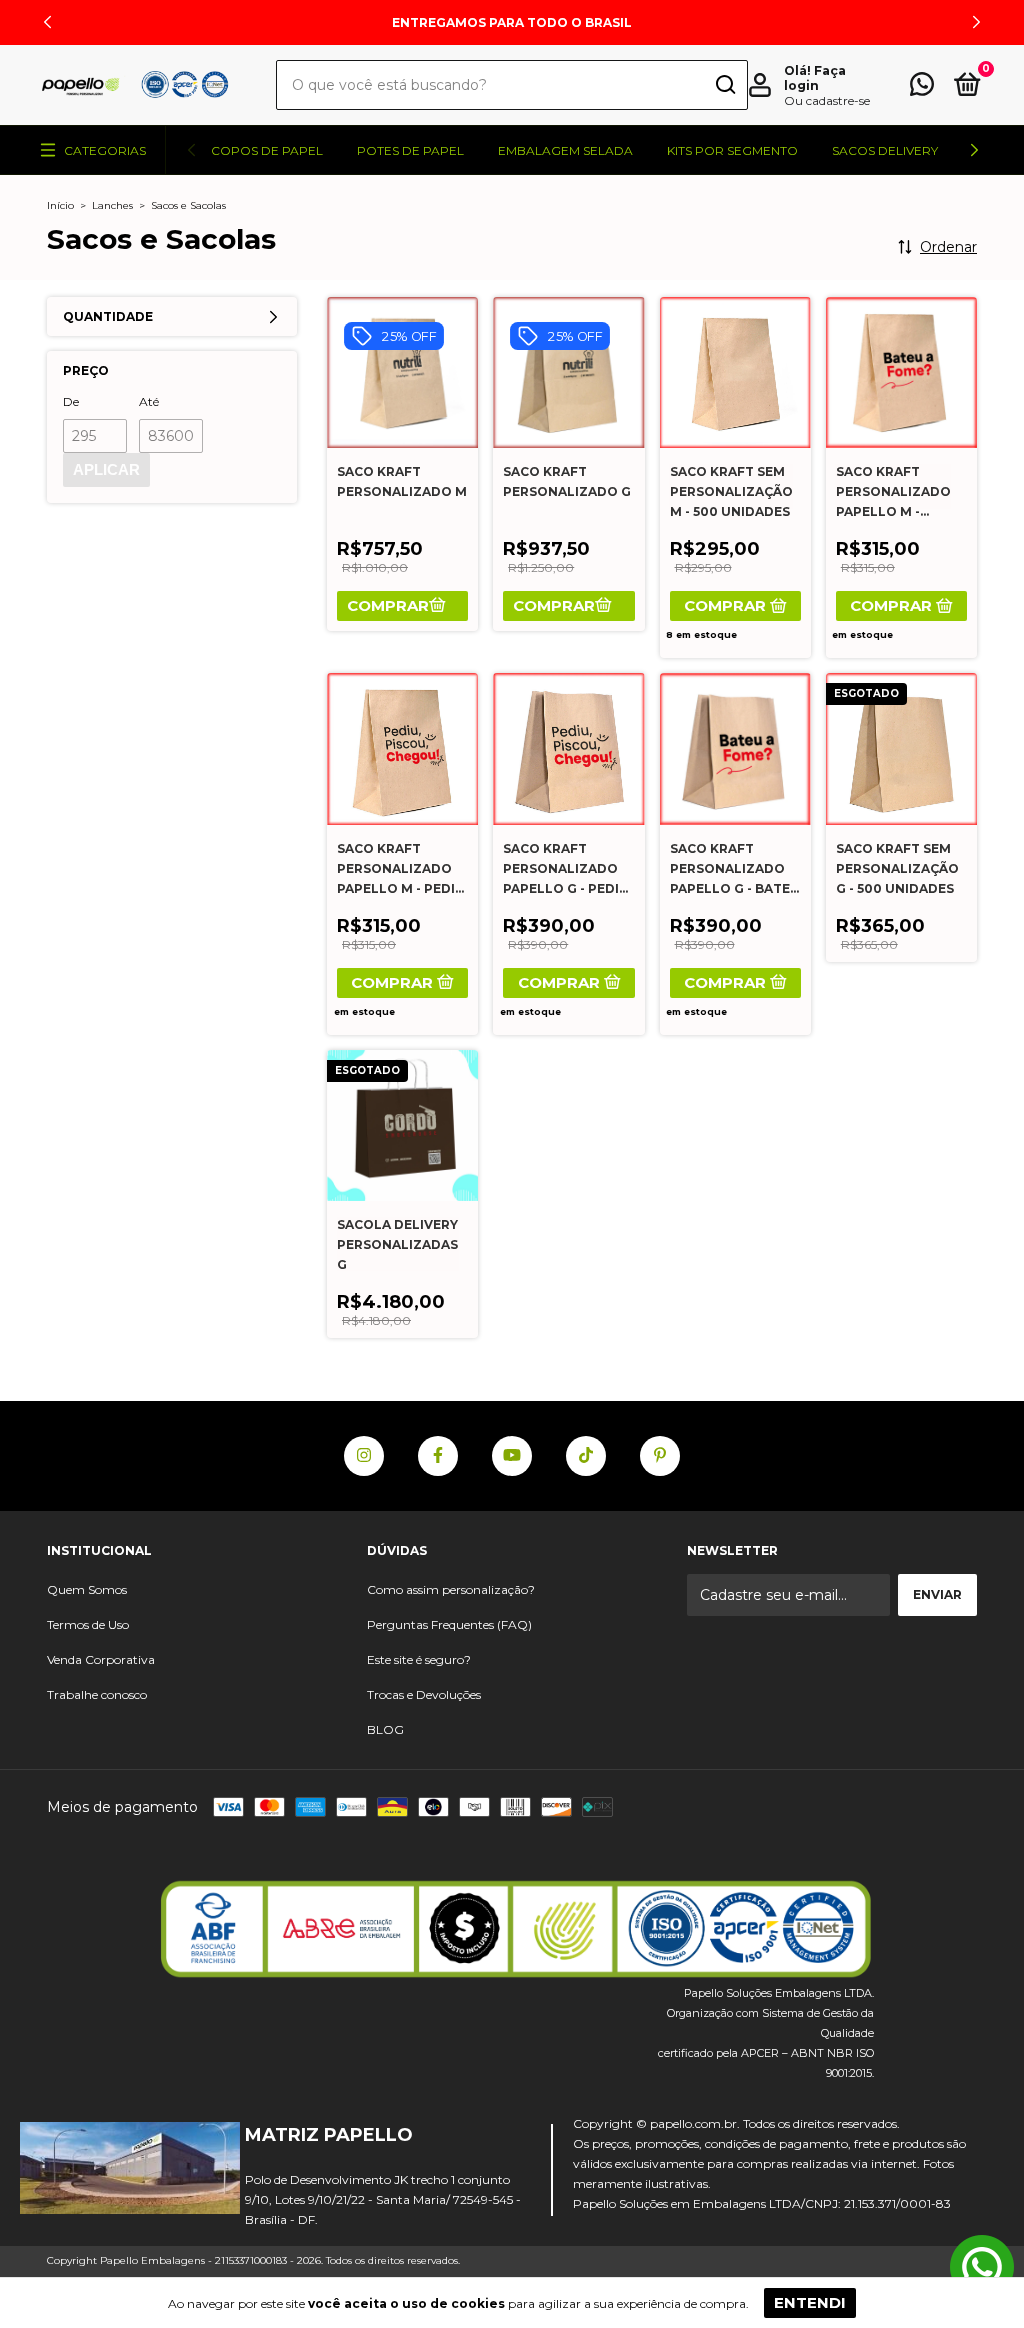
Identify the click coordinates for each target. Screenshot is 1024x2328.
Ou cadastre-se (827, 100)
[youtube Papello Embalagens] (512, 1456)
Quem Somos (87, 1589)
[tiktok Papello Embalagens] (586, 1456)
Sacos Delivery (885, 150)
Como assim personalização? (451, 1589)
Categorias (105, 150)
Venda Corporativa (101, 1659)
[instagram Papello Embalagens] (364, 1456)
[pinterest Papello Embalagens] (660, 1456)
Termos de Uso (88, 1624)
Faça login (815, 78)
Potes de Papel (410, 150)
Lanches (112, 205)
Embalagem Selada (565, 150)
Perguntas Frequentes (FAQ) (449, 1624)
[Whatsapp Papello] (982, 2269)
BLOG (385, 1729)
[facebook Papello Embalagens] (438, 1456)
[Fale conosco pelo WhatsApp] (922, 88)
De (71, 401)
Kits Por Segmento (732, 150)
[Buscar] (724, 86)
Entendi (810, 2302)
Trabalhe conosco (97, 1694)
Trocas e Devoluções (424, 1694)
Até (149, 401)
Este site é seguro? (419, 1659)
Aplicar (106, 469)
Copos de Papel (267, 150)
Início (60, 205)
